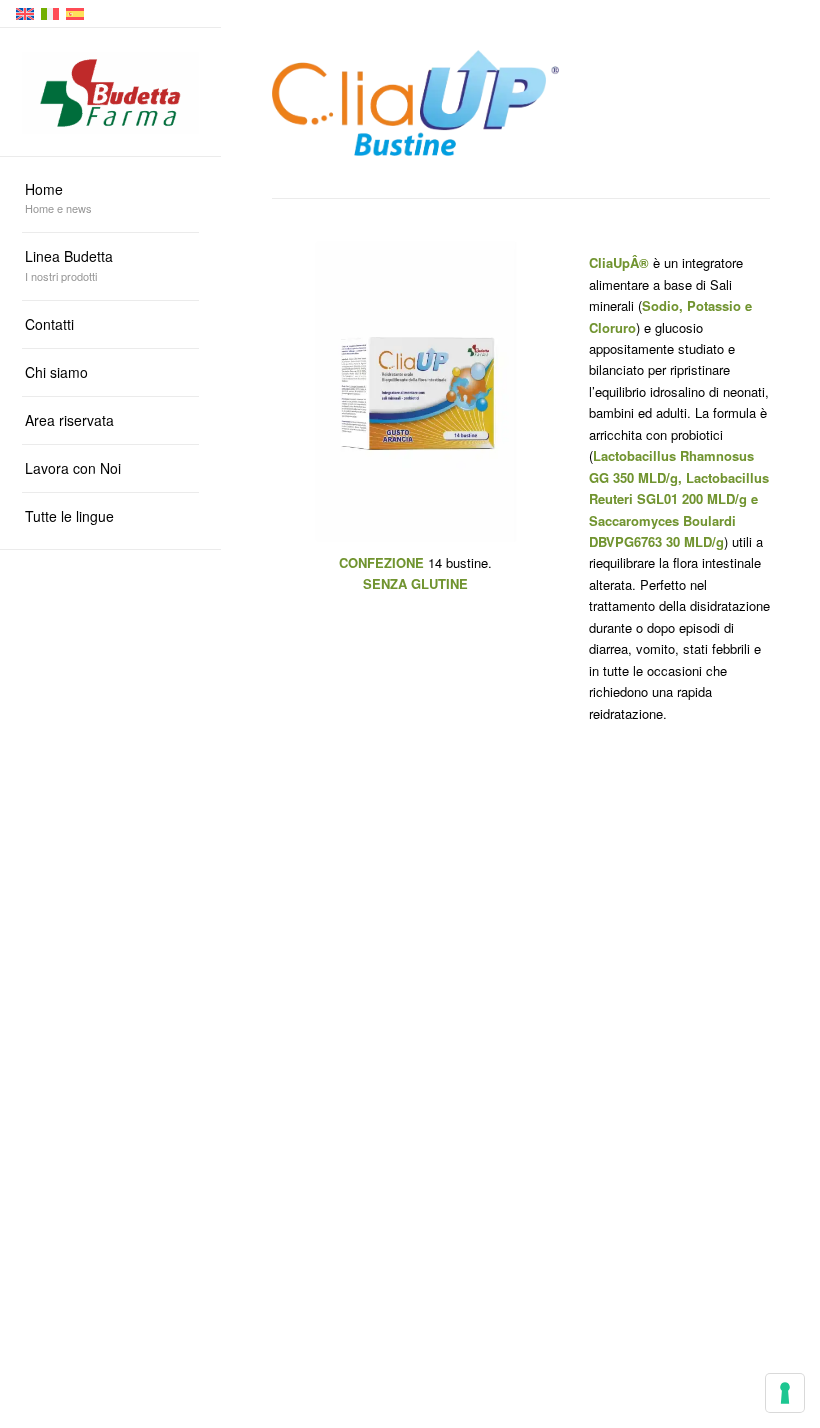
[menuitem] (110, 200)
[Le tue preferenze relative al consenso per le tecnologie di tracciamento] (785, 1393)
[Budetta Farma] (110, 92)
